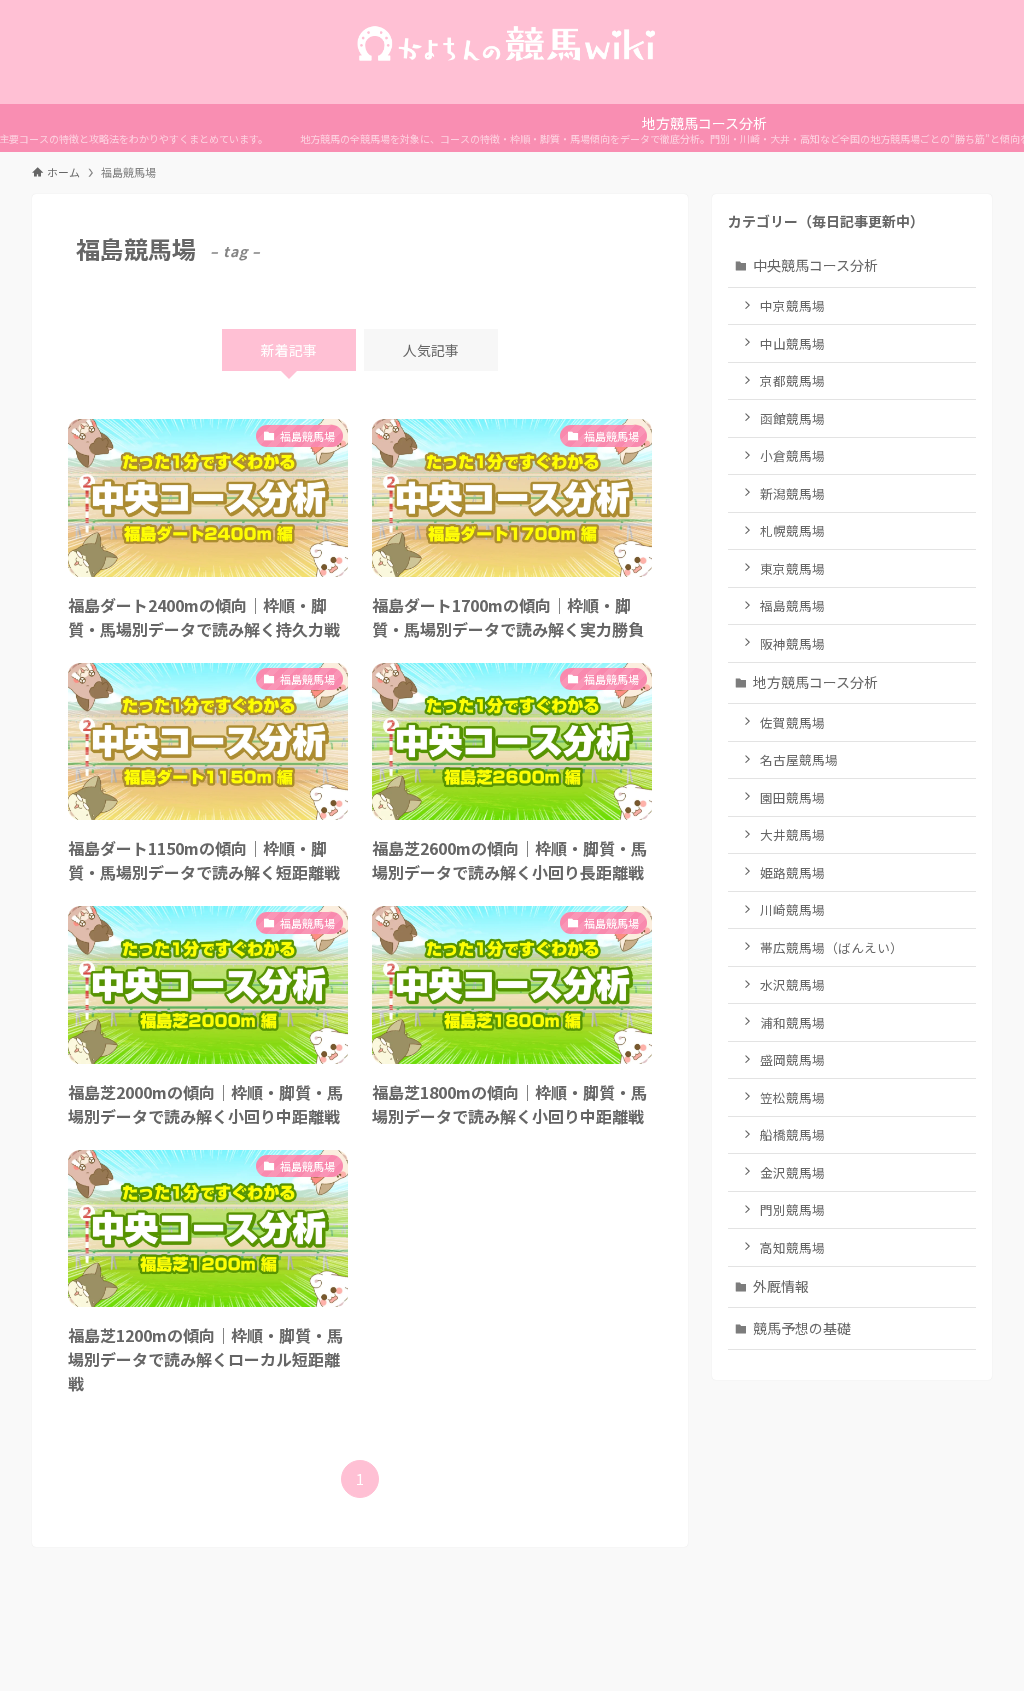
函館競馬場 (792, 418)
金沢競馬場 (792, 1172)
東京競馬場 (792, 568)
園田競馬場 (792, 797)
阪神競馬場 (792, 643)
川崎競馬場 (792, 909)
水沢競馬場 (792, 984)
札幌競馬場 (792, 530)
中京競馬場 (792, 305)
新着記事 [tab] (289, 350)
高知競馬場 (792, 1247)
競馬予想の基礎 (802, 1328)
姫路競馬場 (792, 872)
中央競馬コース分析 (815, 265)
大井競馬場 (792, 834)
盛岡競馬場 (792, 1059)
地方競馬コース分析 (815, 682)
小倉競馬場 (792, 455)
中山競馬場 (792, 343)
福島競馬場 (792, 605)
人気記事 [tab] (431, 350)
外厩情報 (781, 1286)
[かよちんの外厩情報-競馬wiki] (512, 44)
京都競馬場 (792, 380)
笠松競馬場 (792, 1097)
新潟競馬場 (792, 493)
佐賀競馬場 (792, 722)
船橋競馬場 (792, 1134)
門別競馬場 (792, 1209)
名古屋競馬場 (799, 759)
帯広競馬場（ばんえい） (831, 947)
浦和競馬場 (792, 1022)
